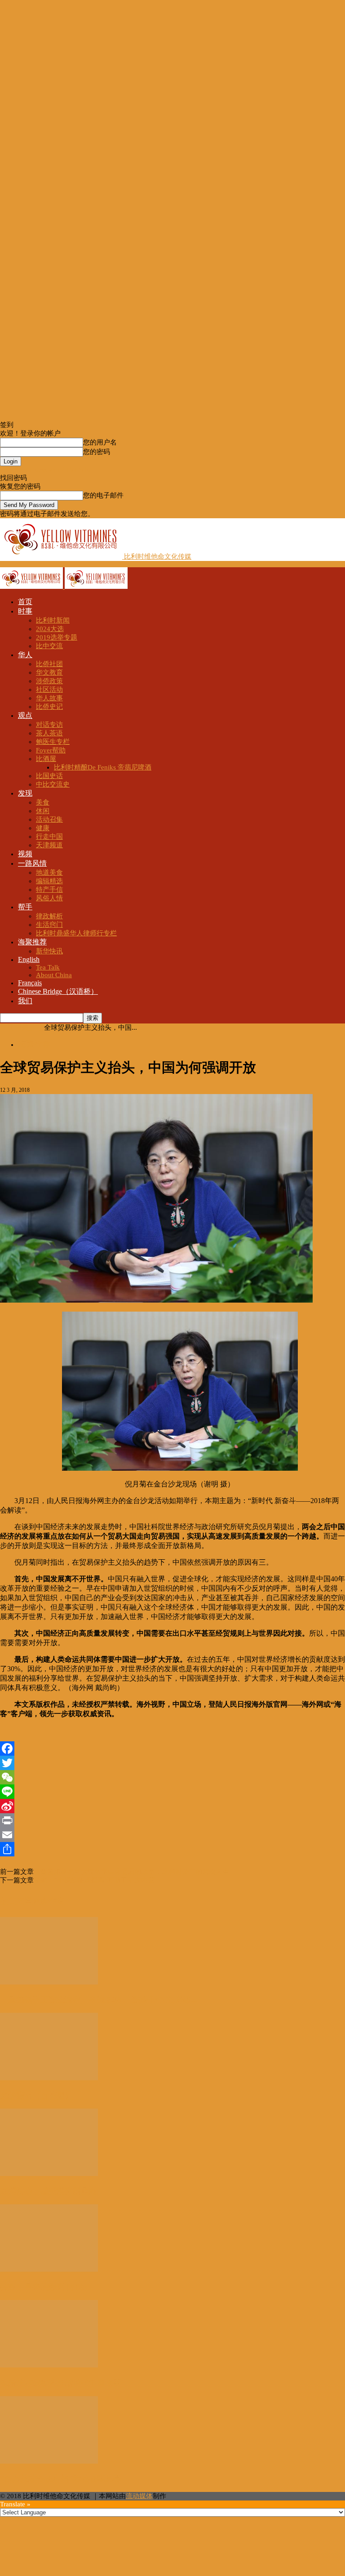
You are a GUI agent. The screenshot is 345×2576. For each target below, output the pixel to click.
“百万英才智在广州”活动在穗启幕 (61, 2478)
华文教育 (49, 672)
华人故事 (49, 698)
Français (30, 983)
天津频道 (49, 845)
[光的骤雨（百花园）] (49, 2078)
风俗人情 (49, 898)
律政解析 (49, 916)
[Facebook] (172, 1748)
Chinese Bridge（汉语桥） (58, 991)
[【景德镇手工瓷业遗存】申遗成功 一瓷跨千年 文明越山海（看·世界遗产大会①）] (49, 1982)
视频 (25, 854)
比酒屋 (46, 759)
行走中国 (49, 836)
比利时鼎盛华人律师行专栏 (76, 933)
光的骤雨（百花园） (36, 2096)
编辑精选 (49, 881)
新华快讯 (49, 951)
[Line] (172, 1792)
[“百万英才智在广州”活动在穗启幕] (49, 2461)
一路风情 (32, 863)
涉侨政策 (49, 681)
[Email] (172, 1835)
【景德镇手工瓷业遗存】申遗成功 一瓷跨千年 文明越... (99, 2000)
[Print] (172, 1820)
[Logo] (32, 587)
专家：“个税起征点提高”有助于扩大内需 (94, 1880)
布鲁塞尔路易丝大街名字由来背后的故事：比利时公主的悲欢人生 (131, 1872)
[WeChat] (172, 1777)
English (29, 959)
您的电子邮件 (103, 495)
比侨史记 (49, 707)
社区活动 (49, 690)
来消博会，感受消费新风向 (49, 2191)
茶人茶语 (49, 733)
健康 (43, 828)
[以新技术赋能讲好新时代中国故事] (49, 2365)
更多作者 (49, 1901)
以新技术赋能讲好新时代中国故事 (61, 2383)
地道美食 (49, 872)
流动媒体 (139, 2496)
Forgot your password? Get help (45, 470)
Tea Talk (48, 967)
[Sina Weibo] (172, 1806)
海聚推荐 (32, 942)
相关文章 (16, 1901)
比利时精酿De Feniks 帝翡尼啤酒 (103, 767)
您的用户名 (100, 442)
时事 (25, 611)
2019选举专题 (57, 637)
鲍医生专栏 (53, 742)
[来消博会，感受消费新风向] (49, 2174)
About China (54, 975)
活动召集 (49, 819)
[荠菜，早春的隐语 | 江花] (49, 2269)
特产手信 (49, 890)
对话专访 (49, 725)
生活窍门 (49, 925)
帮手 (25, 907)
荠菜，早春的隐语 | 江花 (44, 2287)
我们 (25, 1001)
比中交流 (49, 646)
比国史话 (49, 776)
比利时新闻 (53, 620)
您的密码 (97, 452)
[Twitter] (172, 1763)
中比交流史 (53, 784)
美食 (43, 802)
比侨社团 (49, 664)
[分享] (172, 1849)
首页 (25, 602)
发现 (25, 793)
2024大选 (50, 629)
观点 (25, 715)
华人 (25, 655)
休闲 (43, 811)
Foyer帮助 (51, 750)
